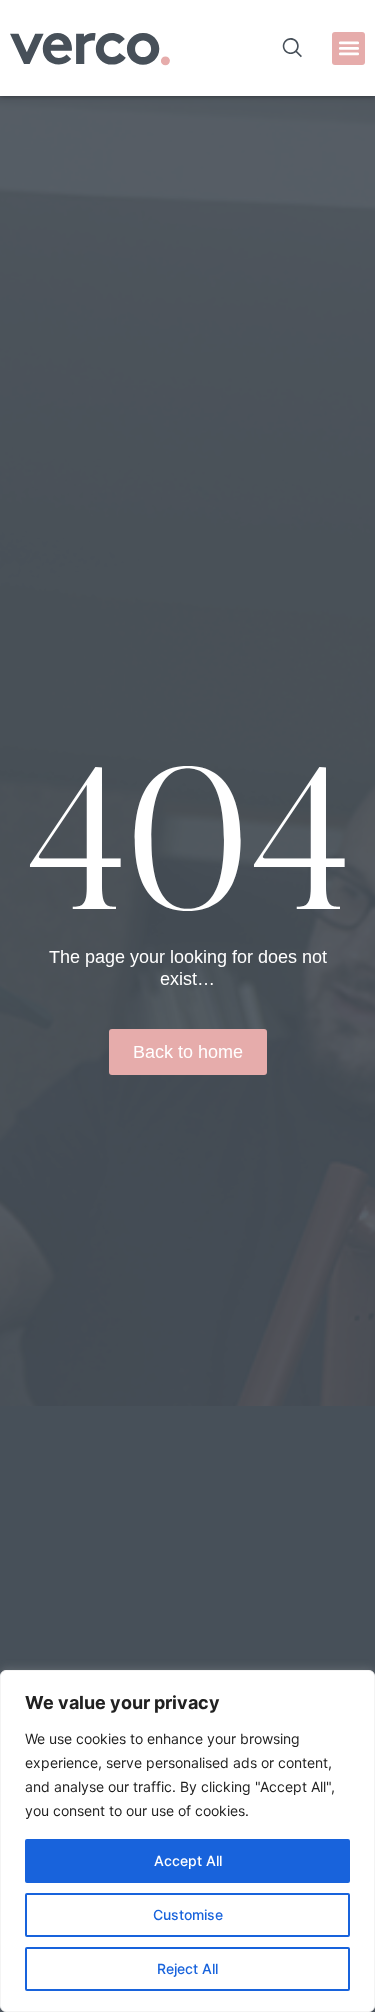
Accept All (188, 1860)
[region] (187, 1841)
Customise (188, 1914)
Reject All (187, 1968)
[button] (348, 48)
